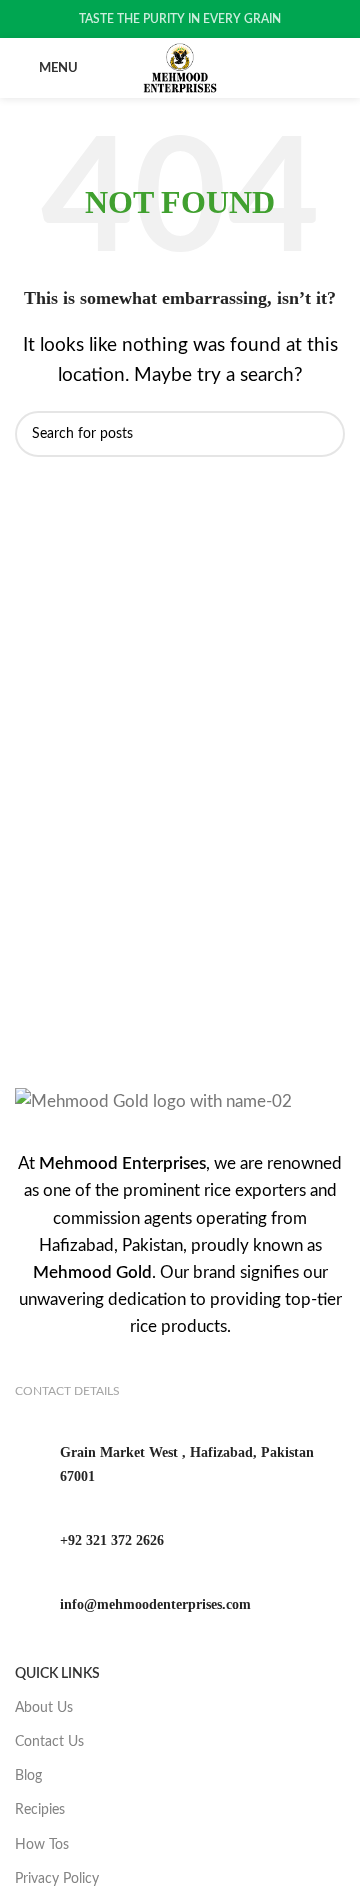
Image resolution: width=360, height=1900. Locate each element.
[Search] (339, 68)
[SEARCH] (322, 434)
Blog (28, 1776)
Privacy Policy (57, 1879)
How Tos (42, 1845)
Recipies (40, 1810)
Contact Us (49, 1742)
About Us (44, 1708)
